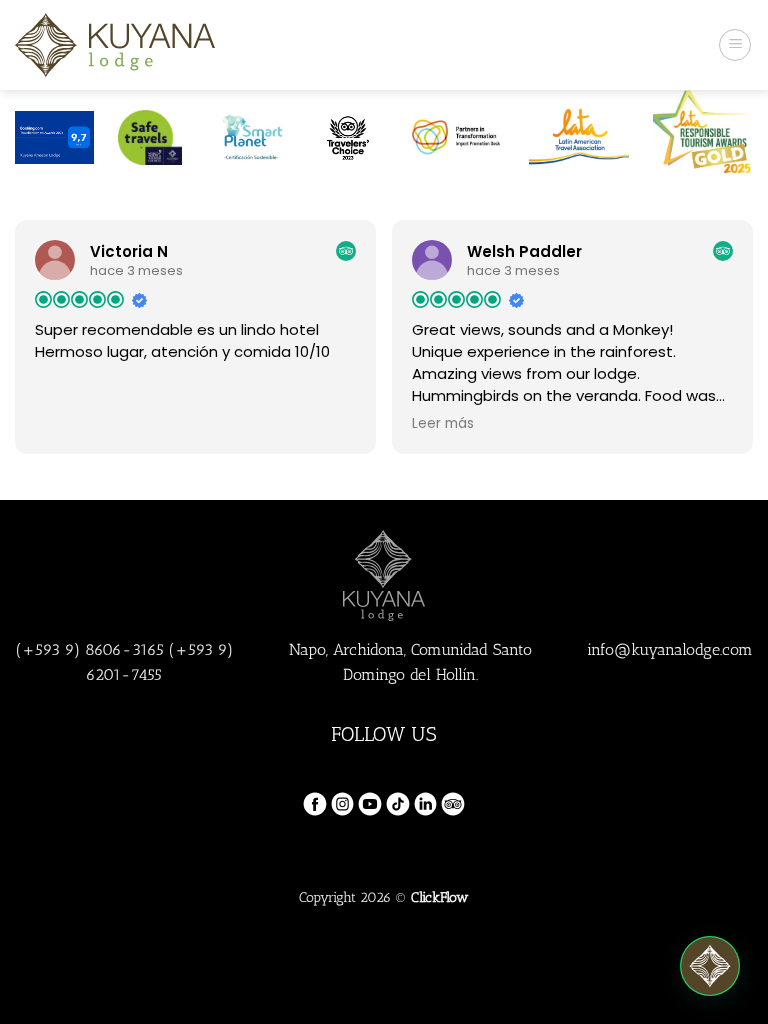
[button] (710, 966)
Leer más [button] (443, 424)
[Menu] (735, 45)
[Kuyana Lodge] (115, 44)
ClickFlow (440, 897)
